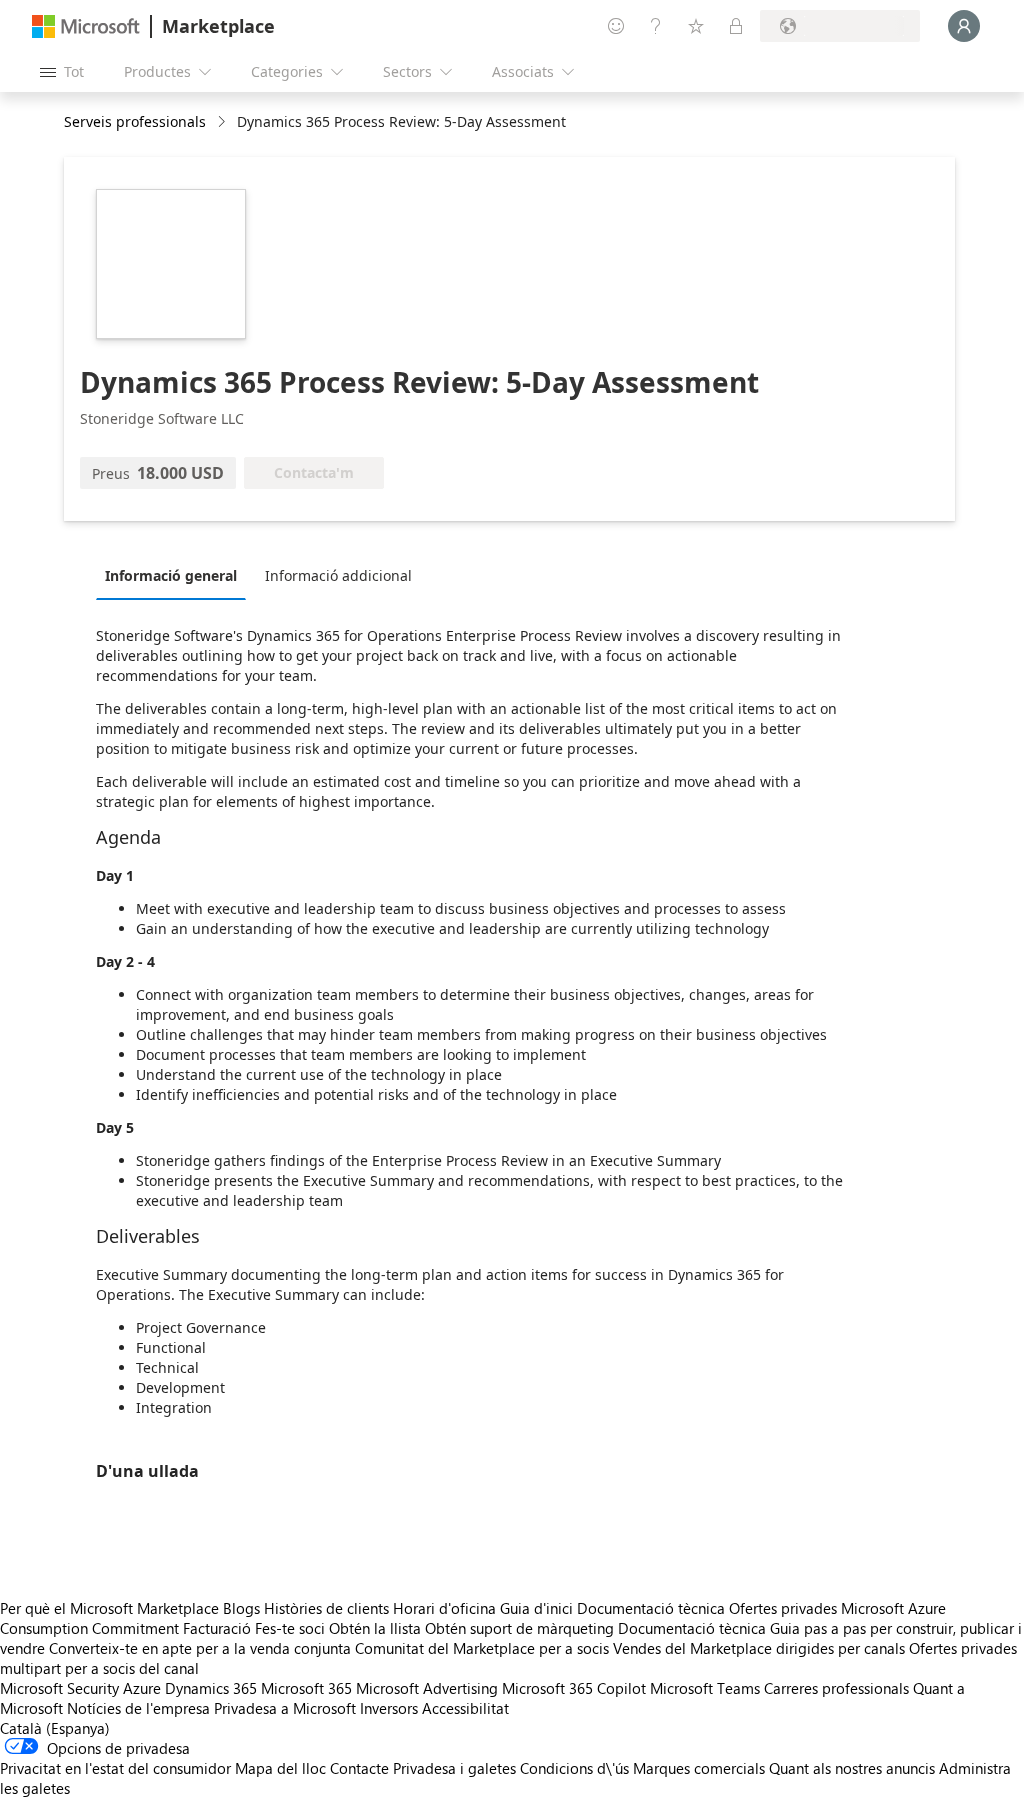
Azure (142, 1688)
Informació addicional (338, 575)
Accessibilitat (465, 1708)
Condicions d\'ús (574, 1768)
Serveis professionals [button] (135, 121)
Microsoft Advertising (427, 1688)
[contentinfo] (223, 122)
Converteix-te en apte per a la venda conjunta (200, 1648)
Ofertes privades (783, 1608)
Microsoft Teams (705, 1688)
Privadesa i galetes (454, 1768)
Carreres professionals (836, 1688)
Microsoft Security (59, 1688)
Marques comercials (699, 1768)
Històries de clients (326, 1608)
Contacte (359, 1768)
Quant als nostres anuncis (852, 1768)
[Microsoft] (86, 26)
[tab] (176, 575)
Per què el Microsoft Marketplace (109, 1608)
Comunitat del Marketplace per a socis (482, 1648)
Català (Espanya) (55, 1728)
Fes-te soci (290, 1628)
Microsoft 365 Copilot (574, 1688)
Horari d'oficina (444, 1608)
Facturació (217, 1628)
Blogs (241, 1608)
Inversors (389, 1708)
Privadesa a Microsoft (285, 1708)
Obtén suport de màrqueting (519, 1628)
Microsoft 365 (306, 1688)
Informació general (171, 575)
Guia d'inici (536, 1608)
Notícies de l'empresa (138, 1708)
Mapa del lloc (280, 1768)
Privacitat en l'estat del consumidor (115, 1768)
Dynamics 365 (211, 1688)
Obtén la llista (375, 1628)
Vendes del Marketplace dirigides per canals (759, 1648)
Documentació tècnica (651, 1608)
